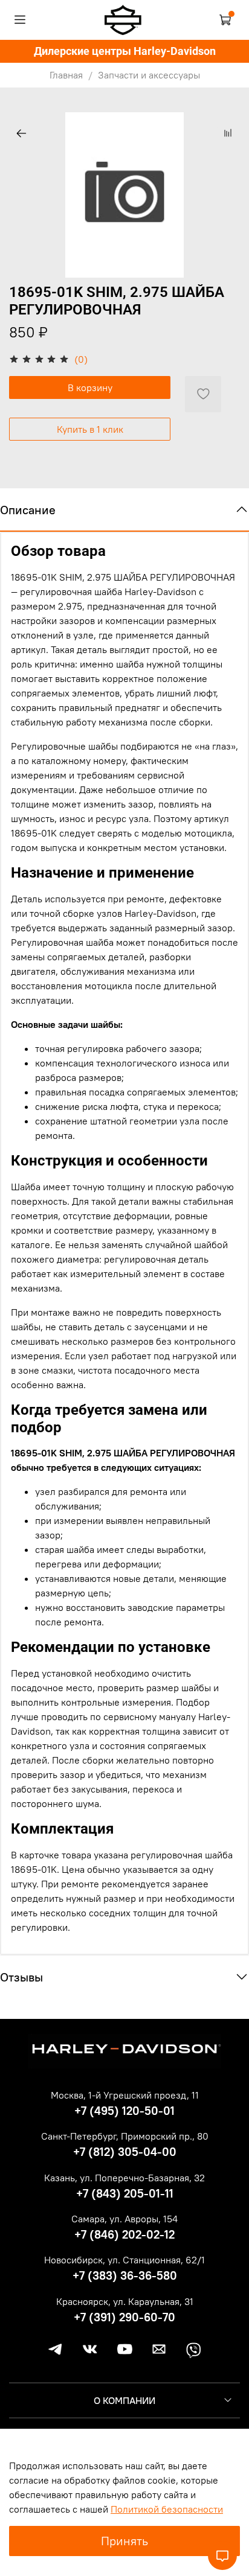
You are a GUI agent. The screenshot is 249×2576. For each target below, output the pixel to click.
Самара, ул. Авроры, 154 (124, 2219)
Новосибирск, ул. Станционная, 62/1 (124, 2260)
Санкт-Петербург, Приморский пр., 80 (125, 2136)
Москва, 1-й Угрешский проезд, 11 (125, 2095)
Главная (66, 75)
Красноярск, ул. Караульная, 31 (125, 2301)
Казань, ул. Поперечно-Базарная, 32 (124, 2178)
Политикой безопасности (167, 2509)
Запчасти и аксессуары (149, 75)
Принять (124, 2541)
